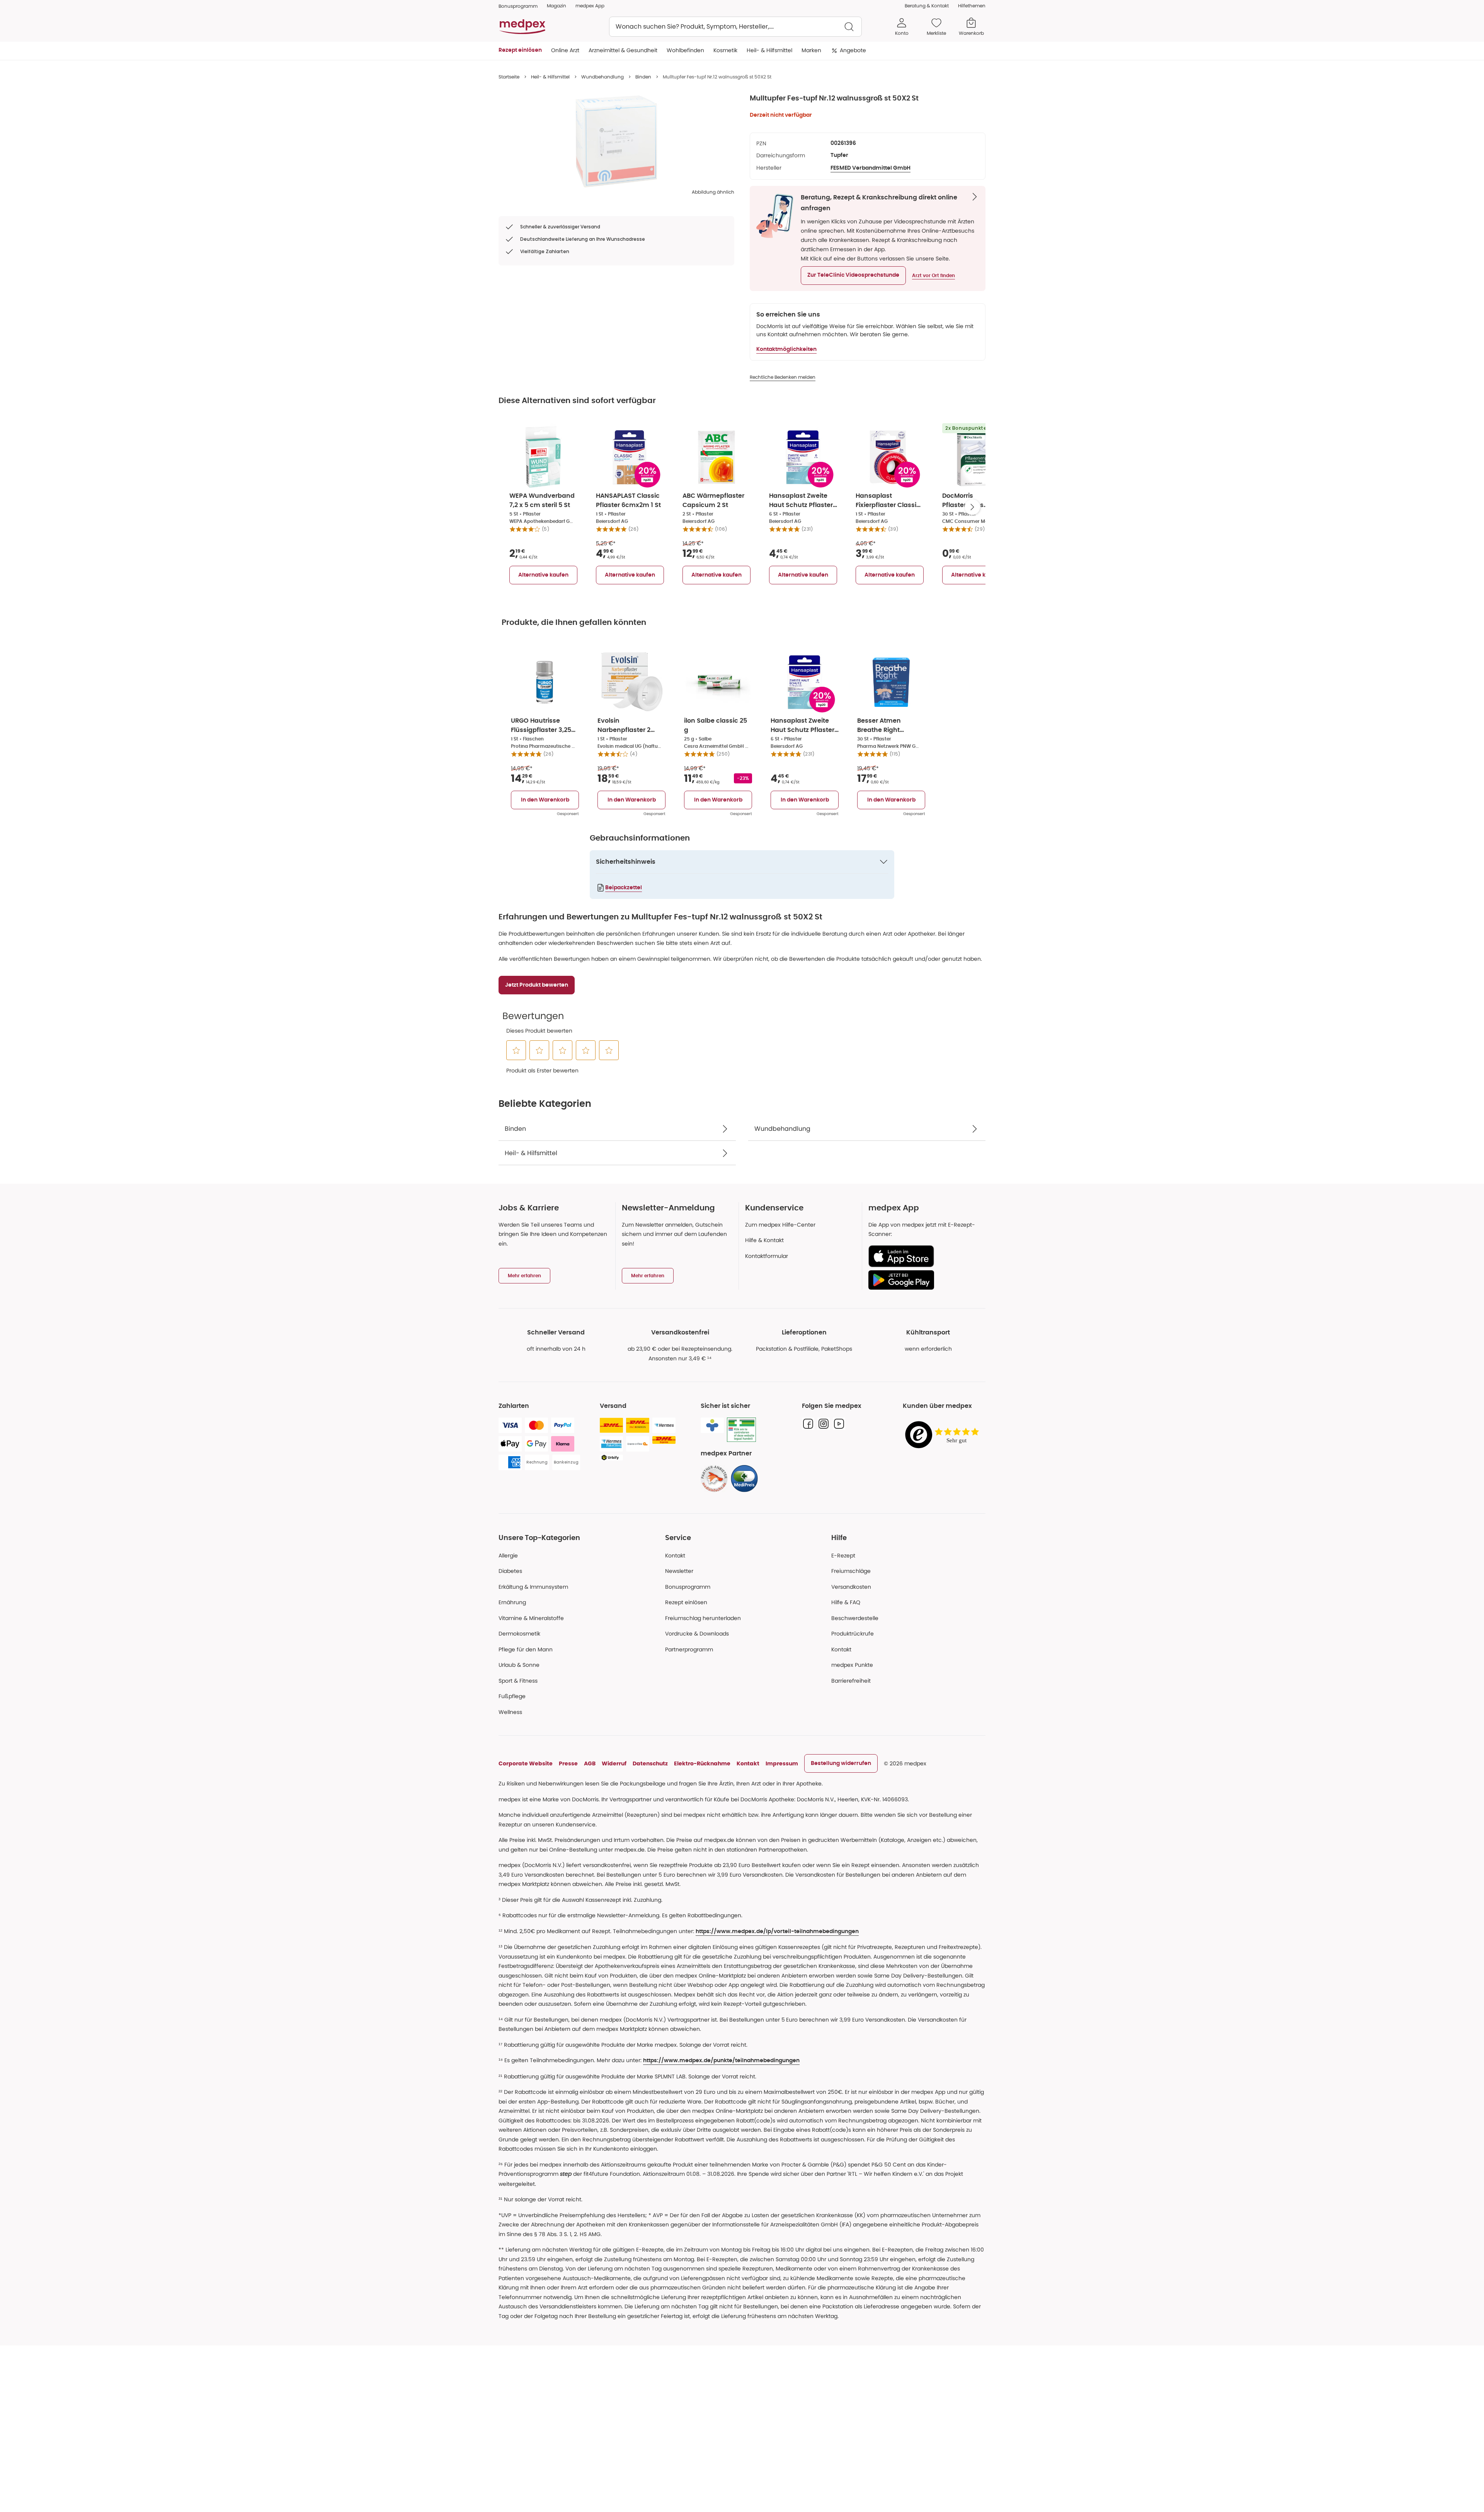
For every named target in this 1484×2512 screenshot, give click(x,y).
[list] (616, 141)
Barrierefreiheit (851, 1681)
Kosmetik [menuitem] (725, 50)
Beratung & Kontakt (927, 6)
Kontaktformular (767, 1256)
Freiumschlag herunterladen (703, 1618)
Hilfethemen (972, 6)
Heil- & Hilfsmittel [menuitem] (769, 50)
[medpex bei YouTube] (839, 1424)
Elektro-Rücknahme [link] (702, 1763)
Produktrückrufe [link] (853, 1634)
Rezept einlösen (686, 1602)
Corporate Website (526, 1763)
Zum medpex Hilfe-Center (780, 1225)
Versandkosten (851, 1587)
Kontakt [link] (841, 1649)
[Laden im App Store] (924, 1256)
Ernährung (512, 1602)
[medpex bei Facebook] (808, 1424)
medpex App (590, 6)
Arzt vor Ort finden (933, 276)
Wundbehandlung (602, 77)
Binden (643, 77)
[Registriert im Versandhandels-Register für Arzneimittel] (741, 1430)
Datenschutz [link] (650, 1763)
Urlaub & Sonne (519, 1665)
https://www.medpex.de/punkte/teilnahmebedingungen (721, 2061)
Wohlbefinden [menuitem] (685, 50)
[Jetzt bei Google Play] (924, 1280)
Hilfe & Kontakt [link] (764, 1240)
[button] (853, 276)
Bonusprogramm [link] (518, 6)
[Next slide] (972, 507)
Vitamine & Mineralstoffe (531, 1618)
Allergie (508, 1556)
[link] (714, 1479)
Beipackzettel (624, 888)
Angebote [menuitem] (853, 50)
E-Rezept (843, 1556)
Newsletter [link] (679, 1571)
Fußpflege (512, 1696)
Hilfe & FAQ (846, 1602)
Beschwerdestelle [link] (855, 1618)
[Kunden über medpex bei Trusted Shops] (944, 1435)
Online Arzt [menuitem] (565, 50)
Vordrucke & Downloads (697, 1634)
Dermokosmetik (519, 1634)
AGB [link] (590, 1763)
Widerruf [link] (614, 1763)
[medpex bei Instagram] (824, 1424)
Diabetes (510, 1571)
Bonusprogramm (688, 1587)
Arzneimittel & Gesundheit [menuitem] (623, 50)
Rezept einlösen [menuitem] (520, 50)
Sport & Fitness (518, 1681)
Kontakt (675, 1556)
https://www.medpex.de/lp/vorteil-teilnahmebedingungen (777, 1932)
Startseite (509, 77)
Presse (568, 1763)
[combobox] (735, 27)
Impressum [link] (782, 1763)
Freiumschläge (851, 1571)
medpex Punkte (852, 1665)
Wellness (510, 1712)
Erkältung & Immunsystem (533, 1587)
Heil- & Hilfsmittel (550, 77)
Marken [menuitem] (811, 50)
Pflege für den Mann (526, 1649)
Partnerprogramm (689, 1649)
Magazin (556, 6)
